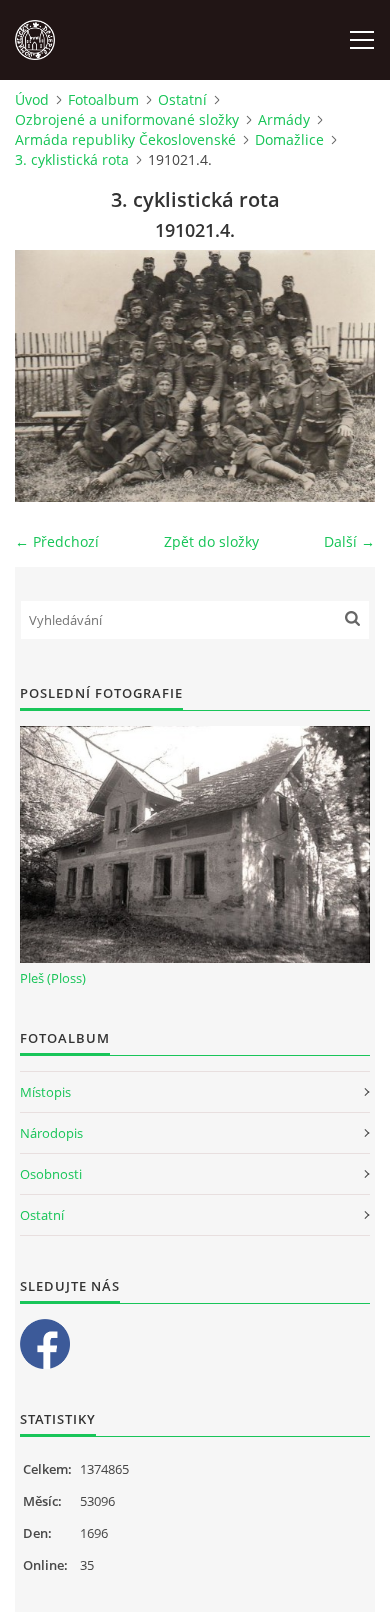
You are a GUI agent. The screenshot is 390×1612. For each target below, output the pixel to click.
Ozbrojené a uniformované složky (127, 119)
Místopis (45, 1092)
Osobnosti (51, 1174)
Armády (284, 119)
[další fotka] (342, 376)
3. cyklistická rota (72, 159)
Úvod (32, 99)
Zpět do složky (211, 541)
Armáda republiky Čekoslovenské (125, 139)
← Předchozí (57, 541)
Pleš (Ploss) (53, 978)
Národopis (51, 1133)
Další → (349, 541)
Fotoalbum (103, 99)
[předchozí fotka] (47, 376)
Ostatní (182, 99)
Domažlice (289, 139)
